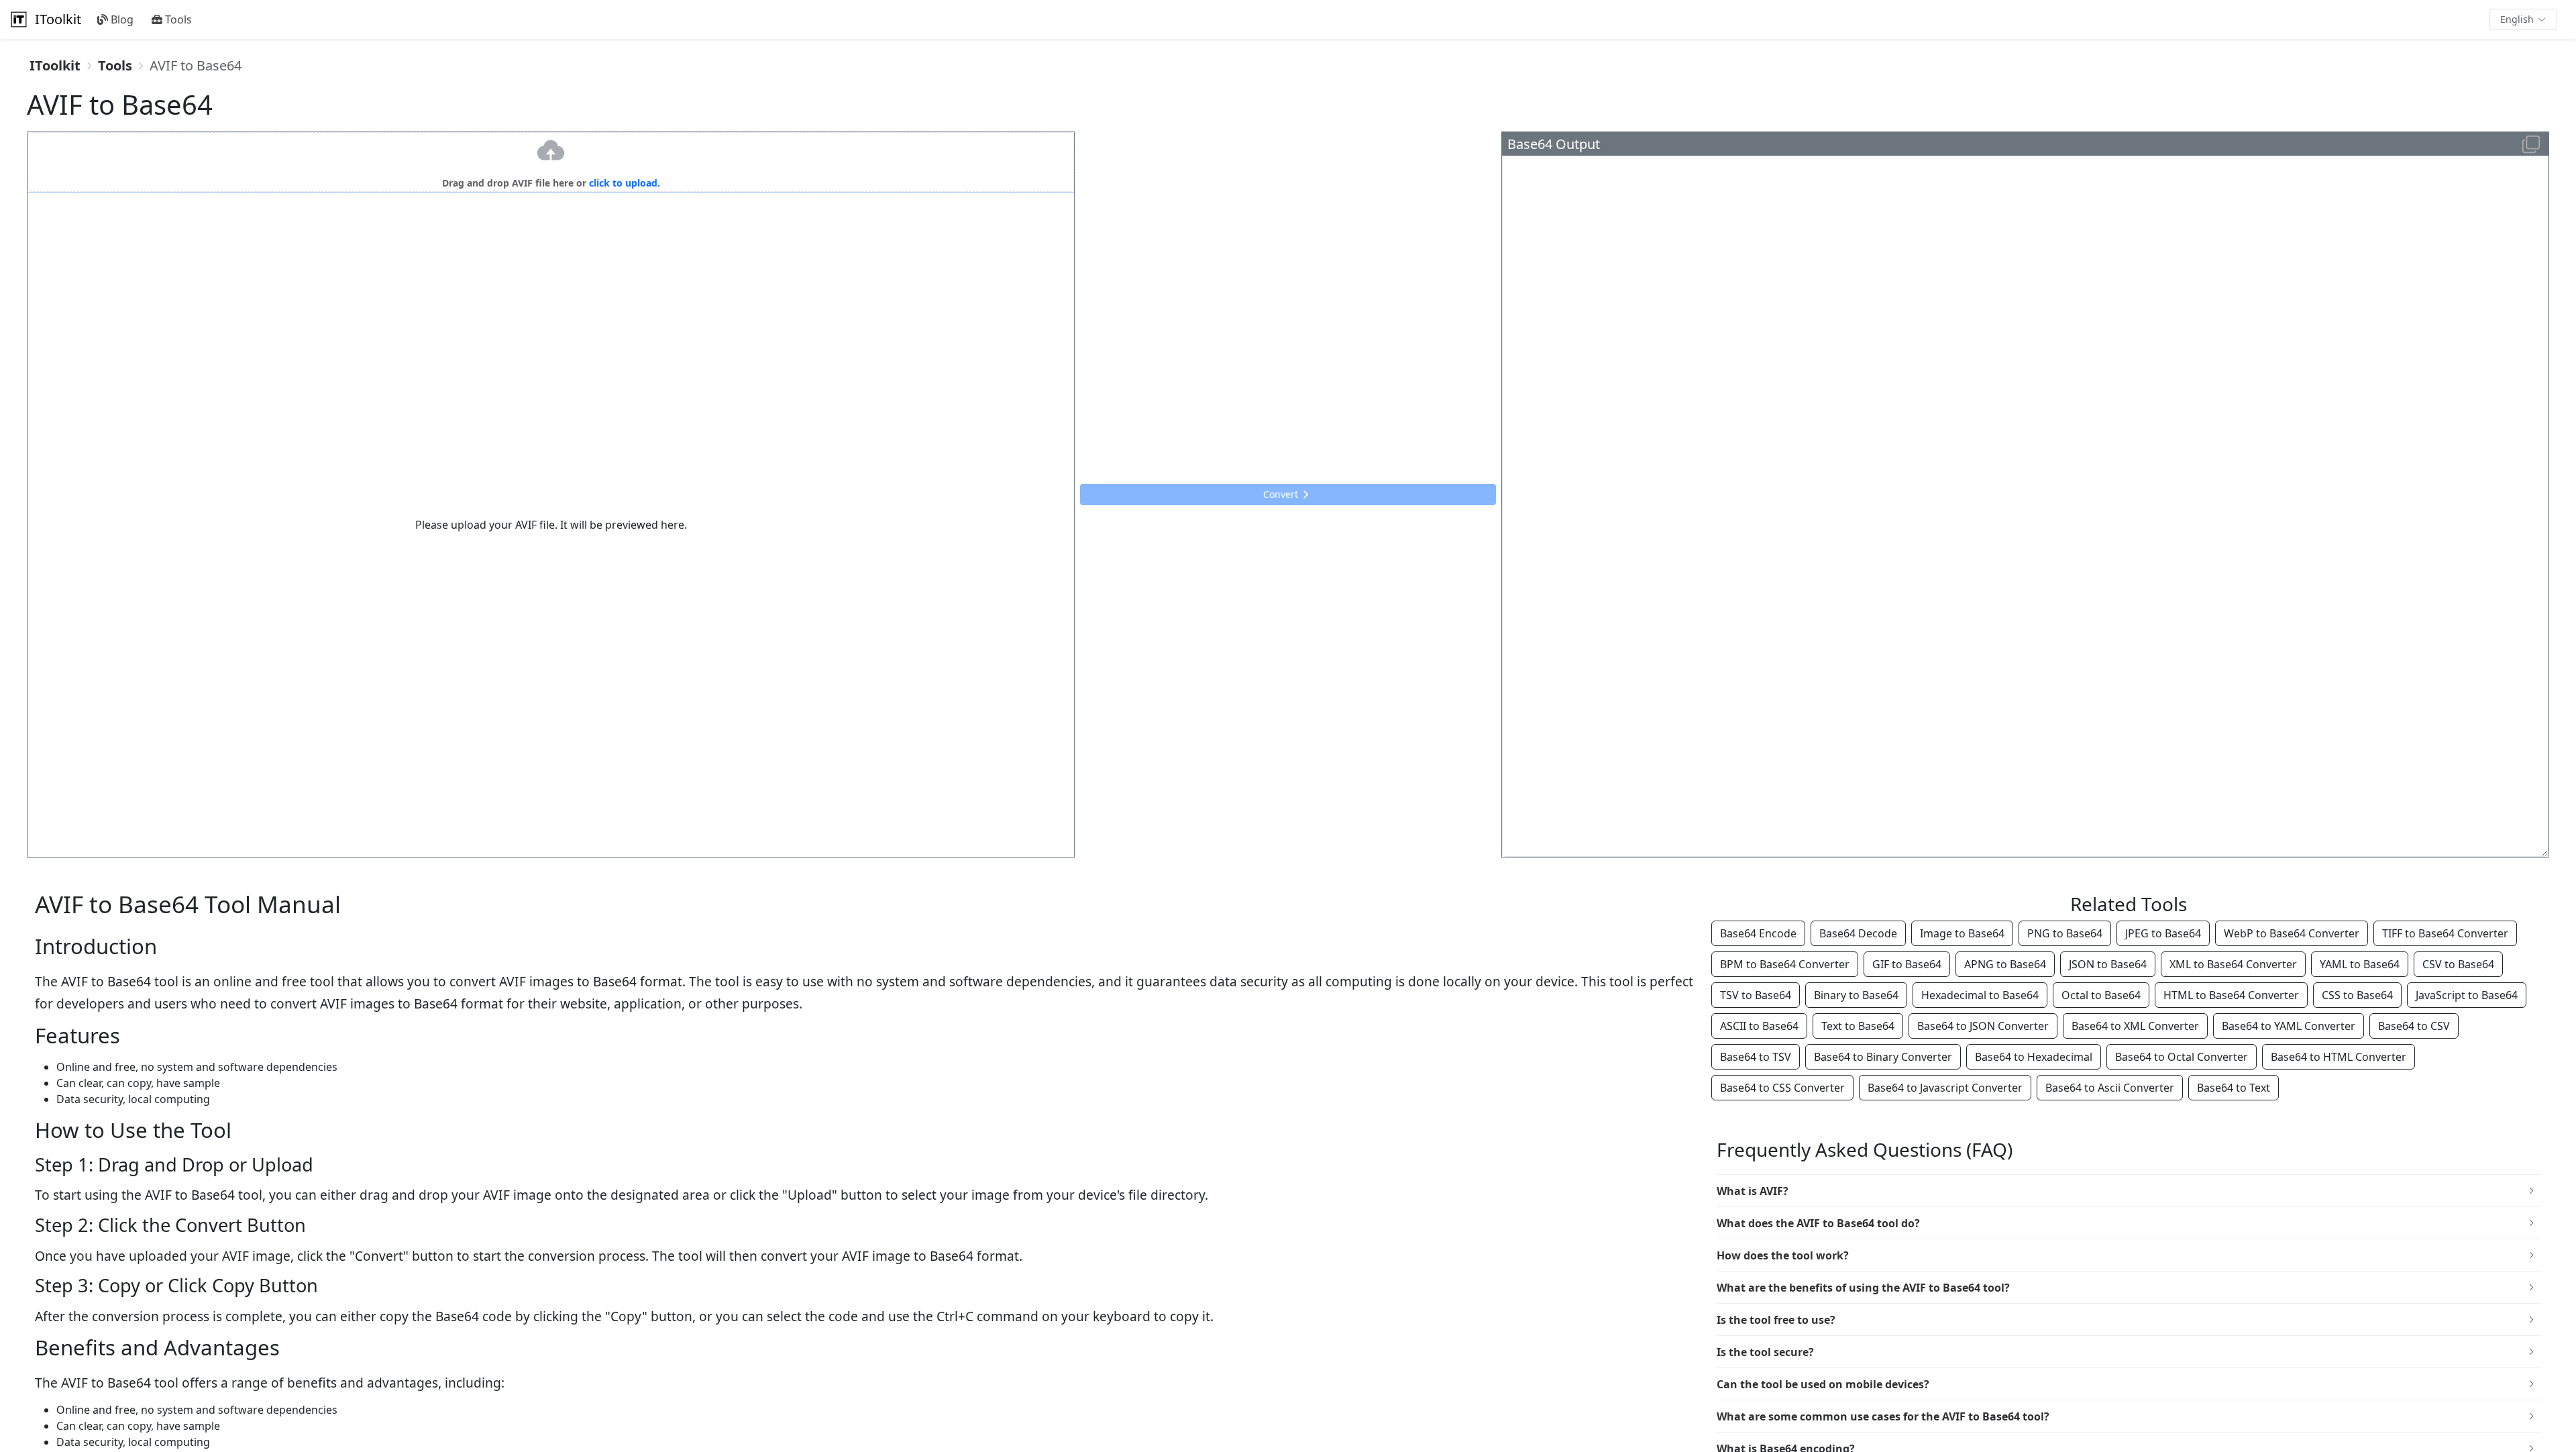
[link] (55, 66)
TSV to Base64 (1756, 995)
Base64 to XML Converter (2135, 1026)
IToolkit (58, 19)
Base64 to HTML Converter (2339, 1057)
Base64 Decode (1858, 933)
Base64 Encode (1758, 933)
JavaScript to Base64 (2467, 995)
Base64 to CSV (2414, 1026)
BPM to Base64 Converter (1785, 964)
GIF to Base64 (1907, 964)
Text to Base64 (1858, 1026)
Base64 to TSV (1756, 1057)
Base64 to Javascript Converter (1945, 1088)
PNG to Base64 (2065, 933)
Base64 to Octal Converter (2182, 1057)
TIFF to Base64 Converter (2445, 933)
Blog (122, 19)
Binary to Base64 (1856, 995)
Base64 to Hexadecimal (2034, 1057)
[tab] (2129, 1191)
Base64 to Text (2234, 1088)
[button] (2523, 19)
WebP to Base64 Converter (2292, 933)
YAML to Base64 (2360, 964)
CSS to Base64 (2357, 995)
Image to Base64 (1962, 933)
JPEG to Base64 (2163, 933)
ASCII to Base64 (1759, 1026)
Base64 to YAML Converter (2289, 1026)
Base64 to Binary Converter (1883, 1057)
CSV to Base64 (2458, 964)
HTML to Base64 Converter (2231, 995)
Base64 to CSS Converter (1782, 1088)
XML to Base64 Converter (2233, 964)
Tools (178, 19)
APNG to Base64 (2005, 964)
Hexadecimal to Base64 (1980, 995)
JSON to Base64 (2108, 964)
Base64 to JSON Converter (1983, 1026)
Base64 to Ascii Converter (2110, 1088)
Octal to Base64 (2101, 995)
